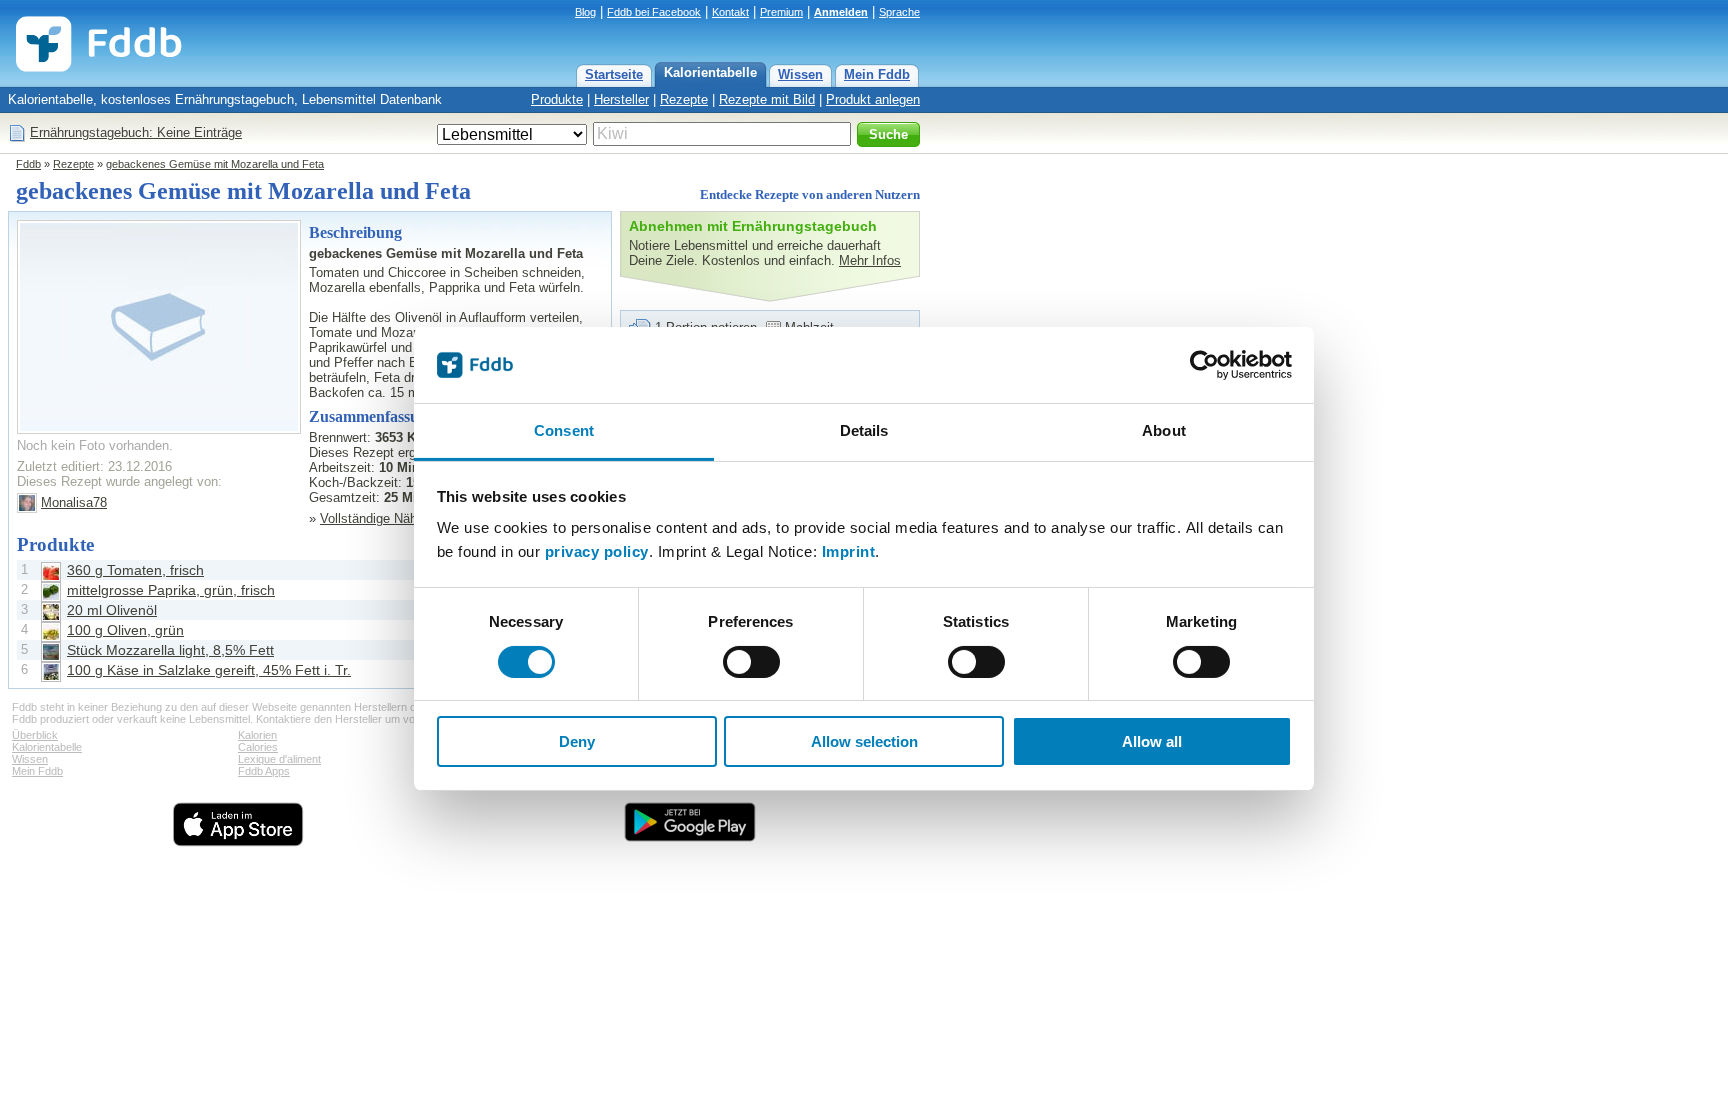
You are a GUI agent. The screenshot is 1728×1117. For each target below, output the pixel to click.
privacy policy (597, 551)
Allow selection (864, 741)
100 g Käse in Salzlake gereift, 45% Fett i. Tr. (209, 670)
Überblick (35, 735)
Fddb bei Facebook (654, 12)
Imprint (849, 551)
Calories (258, 747)
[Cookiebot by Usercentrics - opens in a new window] (1204, 365)
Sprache (899, 12)
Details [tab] (864, 430)
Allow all (1152, 741)
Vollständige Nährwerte (386, 518)
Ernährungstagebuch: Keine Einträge (136, 132)
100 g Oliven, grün (125, 630)
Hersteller (621, 99)
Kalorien (257, 735)
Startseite (614, 74)
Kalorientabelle (710, 72)
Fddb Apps (264, 771)
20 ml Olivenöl (112, 610)
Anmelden (841, 12)
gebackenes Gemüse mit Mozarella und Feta (215, 164)
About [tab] (1164, 430)
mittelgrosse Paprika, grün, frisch (171, 590)
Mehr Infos (870, 260)
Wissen (800, 74)
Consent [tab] (564, 430)
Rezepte (684, 99)
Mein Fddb (877, 74)
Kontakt (730, 12)
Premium (781, 12)
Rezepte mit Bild (767, 99)
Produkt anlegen (873, 99)
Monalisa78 (74, 502)
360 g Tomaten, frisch (135, 570)
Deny (577, 741)
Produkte (557, 99)
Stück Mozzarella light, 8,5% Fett (170, 650)
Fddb (28, 164)
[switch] (751, 662)
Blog (585, 12)
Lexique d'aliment (279, 759)
